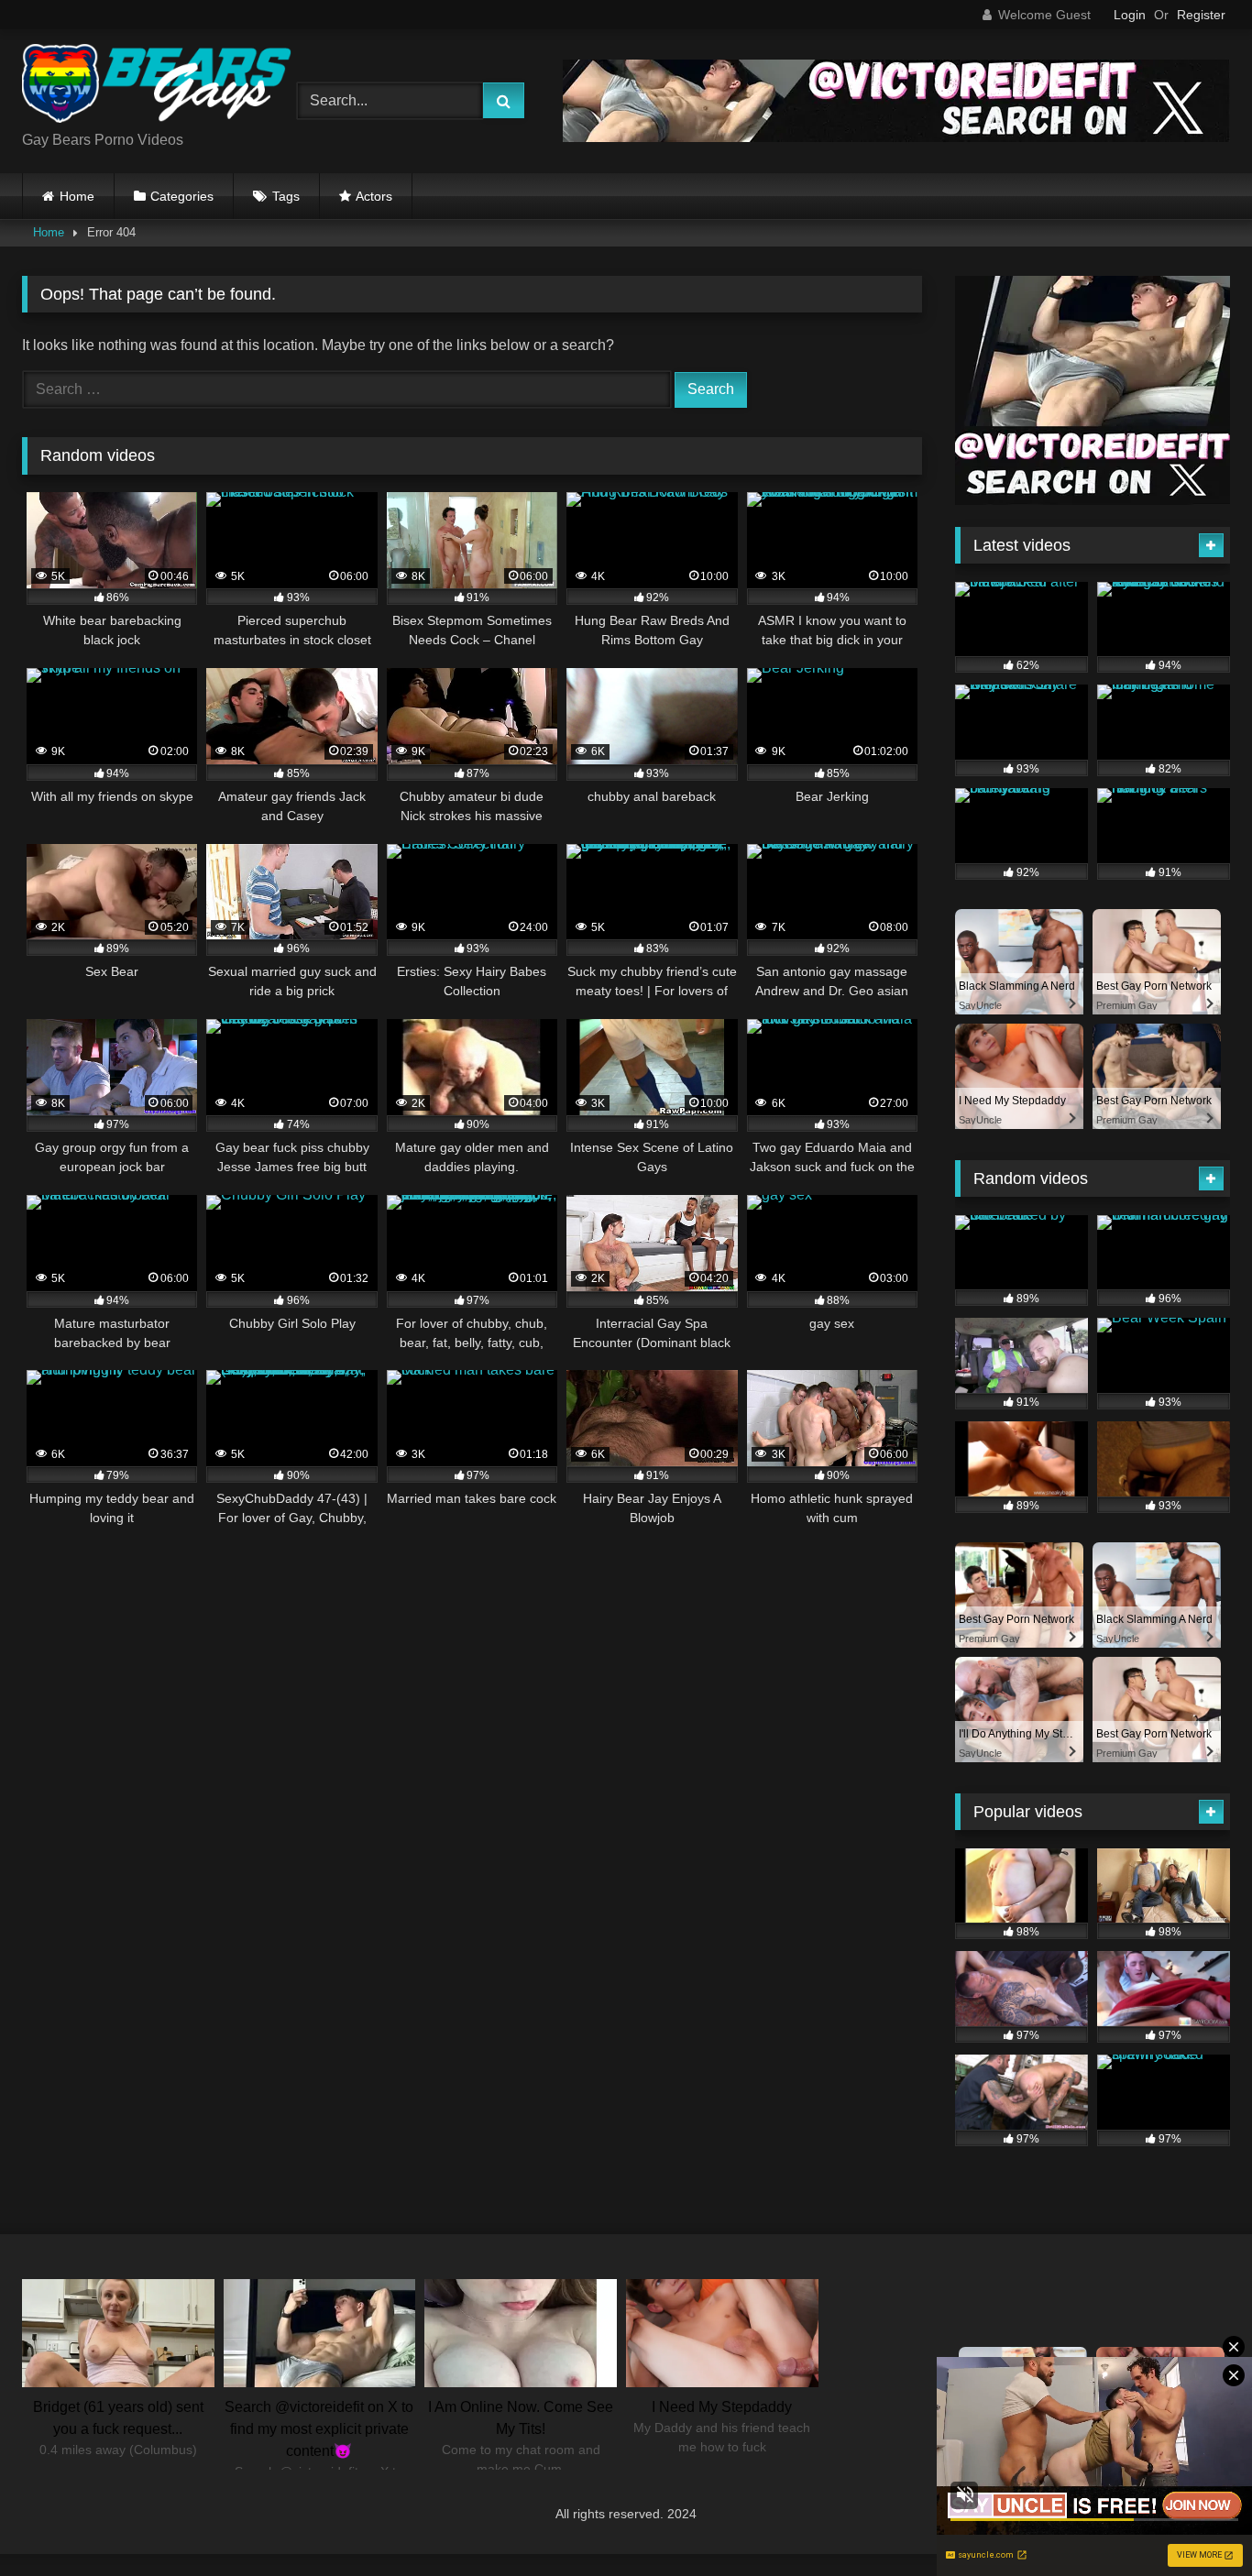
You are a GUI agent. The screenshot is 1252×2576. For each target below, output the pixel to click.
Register (1201, 15)
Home (77, 196)
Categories (182, 196)
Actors (374, 196)
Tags (286, 196)
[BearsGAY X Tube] (159, 87)
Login (1130, 15)
